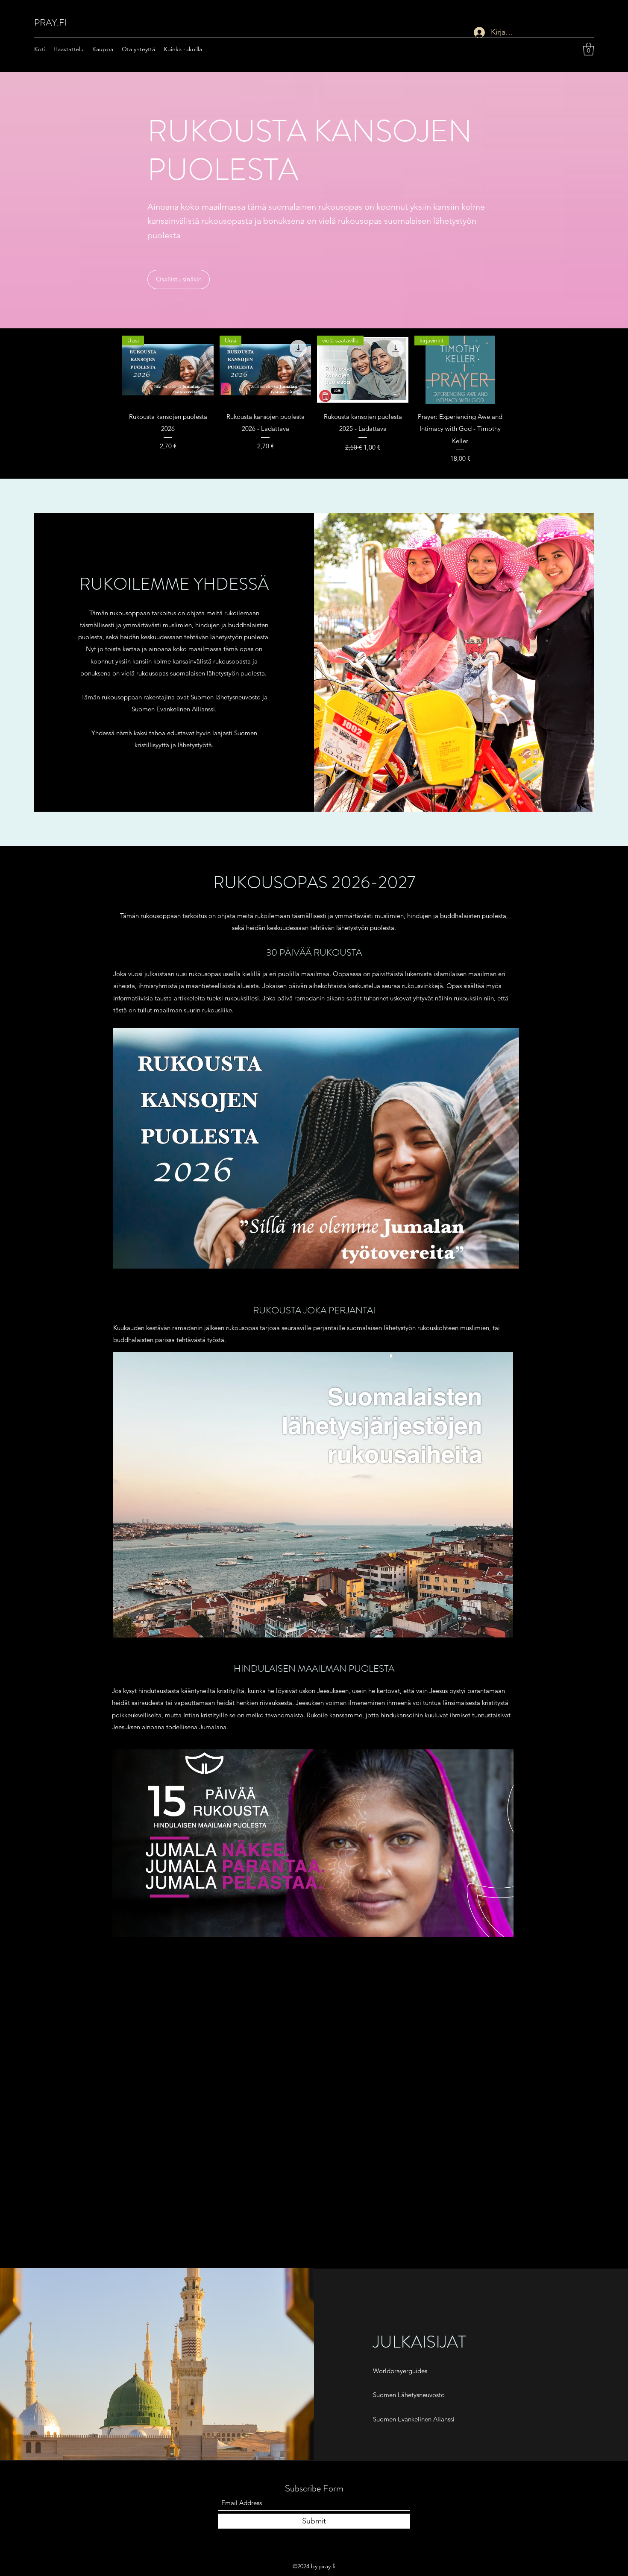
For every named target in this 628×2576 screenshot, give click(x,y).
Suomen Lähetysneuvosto (409, 2395)
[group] (314, 399)
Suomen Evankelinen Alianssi (414, 2419)
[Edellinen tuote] (110, 369)
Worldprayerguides (400, 2371)
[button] (588, 49)
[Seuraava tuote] (518, 369)
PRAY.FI (51, 22)
